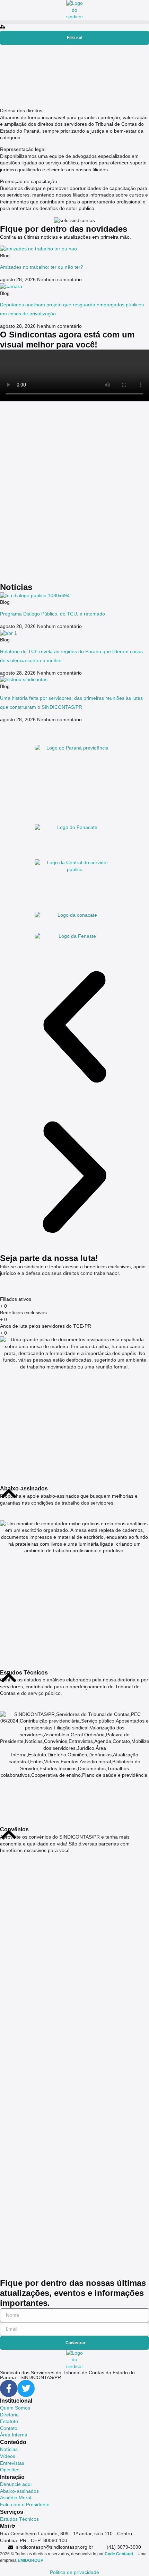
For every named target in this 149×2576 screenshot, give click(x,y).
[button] (74, 22)
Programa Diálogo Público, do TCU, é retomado (52, 614)
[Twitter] (26, 2388)
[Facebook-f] (9, 2388)
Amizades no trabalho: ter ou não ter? (42, 267)
